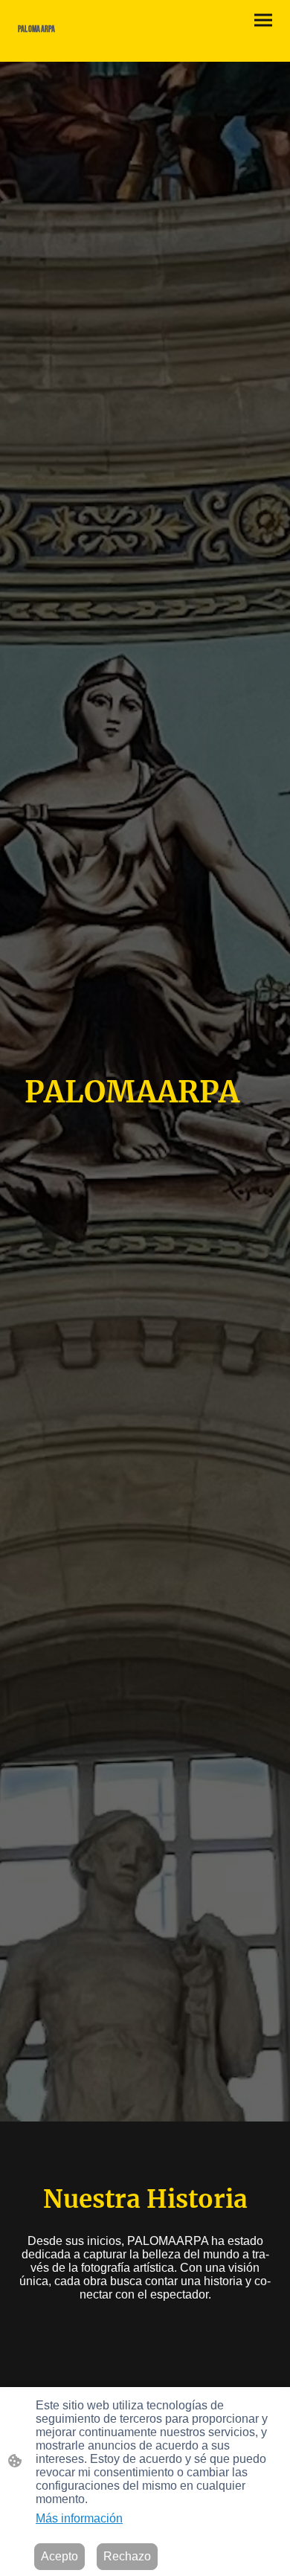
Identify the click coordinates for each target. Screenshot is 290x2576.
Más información (79, 2518)
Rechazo (127, 2556)
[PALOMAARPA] (78, 44)
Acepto (59, 2556)
